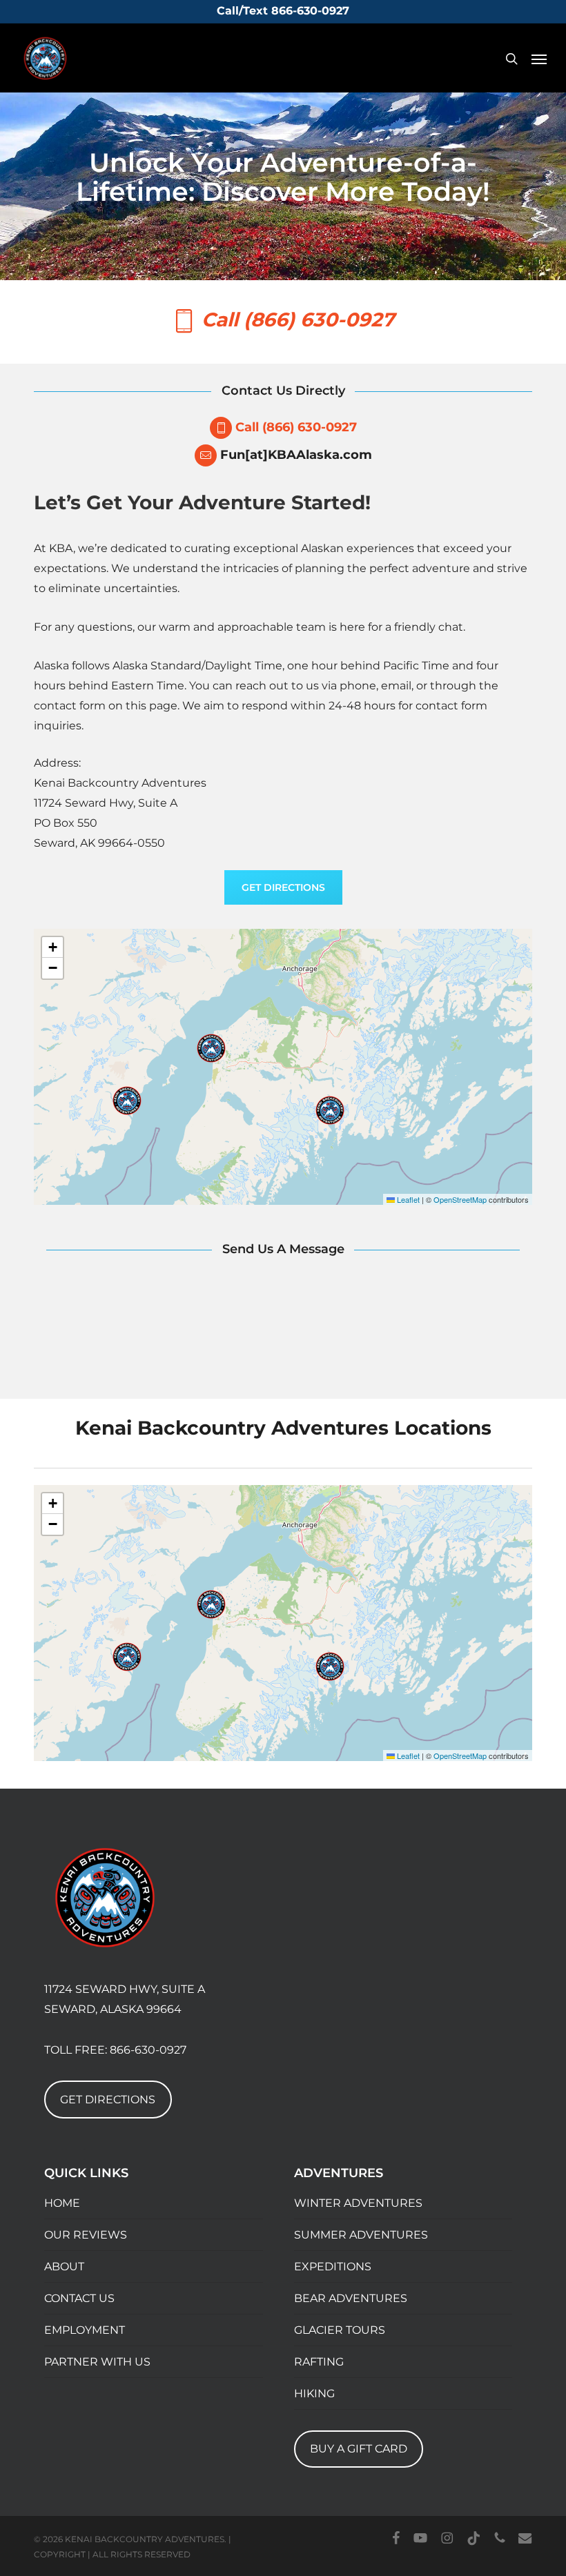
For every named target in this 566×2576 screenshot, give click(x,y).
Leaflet (407, 1199)
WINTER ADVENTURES (358, 2203)
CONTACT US (79, 2298)
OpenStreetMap (460, 1199)
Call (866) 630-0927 (296, 427)
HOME (62, 2203)
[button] (539, 59)
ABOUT (64, 2267)
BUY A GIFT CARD (359, 2449)
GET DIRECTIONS (108, 2100)
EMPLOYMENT (85, 2330)
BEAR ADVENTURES (351, 2298)
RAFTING (319, 2362)
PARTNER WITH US (97, 2362)
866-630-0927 (148, 2050)
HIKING (314, 2393)
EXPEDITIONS (333, 2267)
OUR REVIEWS (86, 2235)
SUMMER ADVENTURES (361, 2235)
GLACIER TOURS (340, 2330)
